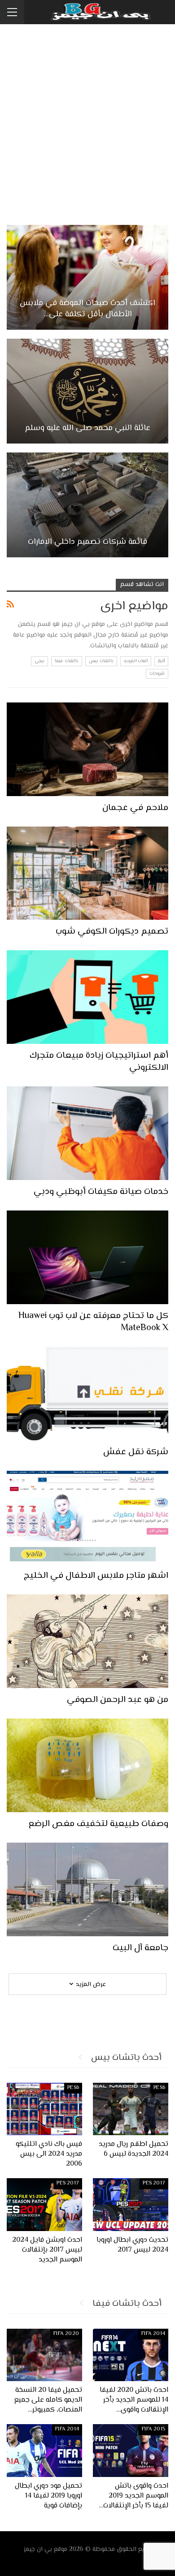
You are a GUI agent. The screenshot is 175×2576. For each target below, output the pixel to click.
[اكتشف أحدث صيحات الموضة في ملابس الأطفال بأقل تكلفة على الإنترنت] (87, 277)
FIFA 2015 (153, 2429)
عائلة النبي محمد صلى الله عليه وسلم (88, 429)
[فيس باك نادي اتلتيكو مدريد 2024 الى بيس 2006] (44, 2109)
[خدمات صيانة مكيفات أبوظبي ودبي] (87, 1133)
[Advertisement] (87, 121)
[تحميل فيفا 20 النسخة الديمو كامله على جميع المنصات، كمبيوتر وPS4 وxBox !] (44, 2355)
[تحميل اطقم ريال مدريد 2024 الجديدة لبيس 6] (131, 2109)
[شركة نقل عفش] (87, 1394)
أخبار (161, 661)
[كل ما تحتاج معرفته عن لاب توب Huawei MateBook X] (87, 1257)
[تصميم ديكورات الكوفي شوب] (87, 873)
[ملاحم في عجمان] (87, 749)
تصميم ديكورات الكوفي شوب (112, 932)
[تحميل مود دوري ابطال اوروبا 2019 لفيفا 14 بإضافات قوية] (44, 2451)
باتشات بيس (101, 661)
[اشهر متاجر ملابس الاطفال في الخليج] (87, 1518)
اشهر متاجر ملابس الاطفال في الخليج (96, 1576)
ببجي (39, 661)
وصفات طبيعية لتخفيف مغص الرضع (98, 1824)
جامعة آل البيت (140, 1948)
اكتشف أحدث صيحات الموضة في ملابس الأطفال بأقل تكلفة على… (87, 309)
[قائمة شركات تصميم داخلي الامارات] (87, 505)
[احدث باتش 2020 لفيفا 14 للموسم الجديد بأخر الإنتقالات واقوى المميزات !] (131, 2355)
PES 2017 (154, 2183)
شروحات (157, 674)
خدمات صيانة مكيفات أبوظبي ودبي (101, 1192)
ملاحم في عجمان (135, 808)
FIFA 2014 (153, 2334)
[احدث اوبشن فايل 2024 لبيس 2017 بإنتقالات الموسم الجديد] (44, 2205)
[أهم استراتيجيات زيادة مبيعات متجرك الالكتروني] (87, 997)
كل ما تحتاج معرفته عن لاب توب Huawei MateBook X (93, 1322)
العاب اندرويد (136, 661)
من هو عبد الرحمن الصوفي (118, 1700)
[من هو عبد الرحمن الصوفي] (87, 1641)
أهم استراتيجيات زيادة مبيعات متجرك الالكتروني (99, 1062)
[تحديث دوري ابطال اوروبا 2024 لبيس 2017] (131, 2205)
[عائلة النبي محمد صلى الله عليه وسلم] (87, 391)
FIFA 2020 (66, 2334)
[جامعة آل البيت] (87, 1889)
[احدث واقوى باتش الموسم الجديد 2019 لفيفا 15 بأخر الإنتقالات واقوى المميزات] (131, 2451)
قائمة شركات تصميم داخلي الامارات (87, 542)
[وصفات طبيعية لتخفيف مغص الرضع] (87, 1765)
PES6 (159, 2088)
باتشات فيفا (66, 661)
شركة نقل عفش (136, 1452)
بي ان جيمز (38, 2550)
